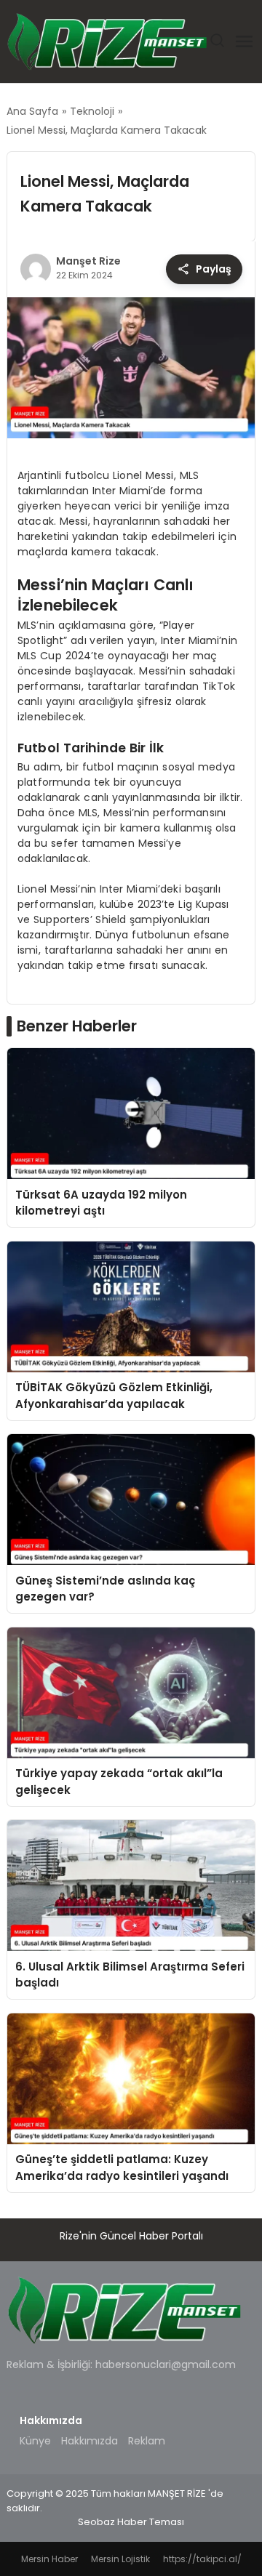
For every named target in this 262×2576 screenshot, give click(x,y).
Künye (35, 2441)
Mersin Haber (49, 2559)
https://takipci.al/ (202, 2559)
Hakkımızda (90, 2441)
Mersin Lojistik (120, 2559)
